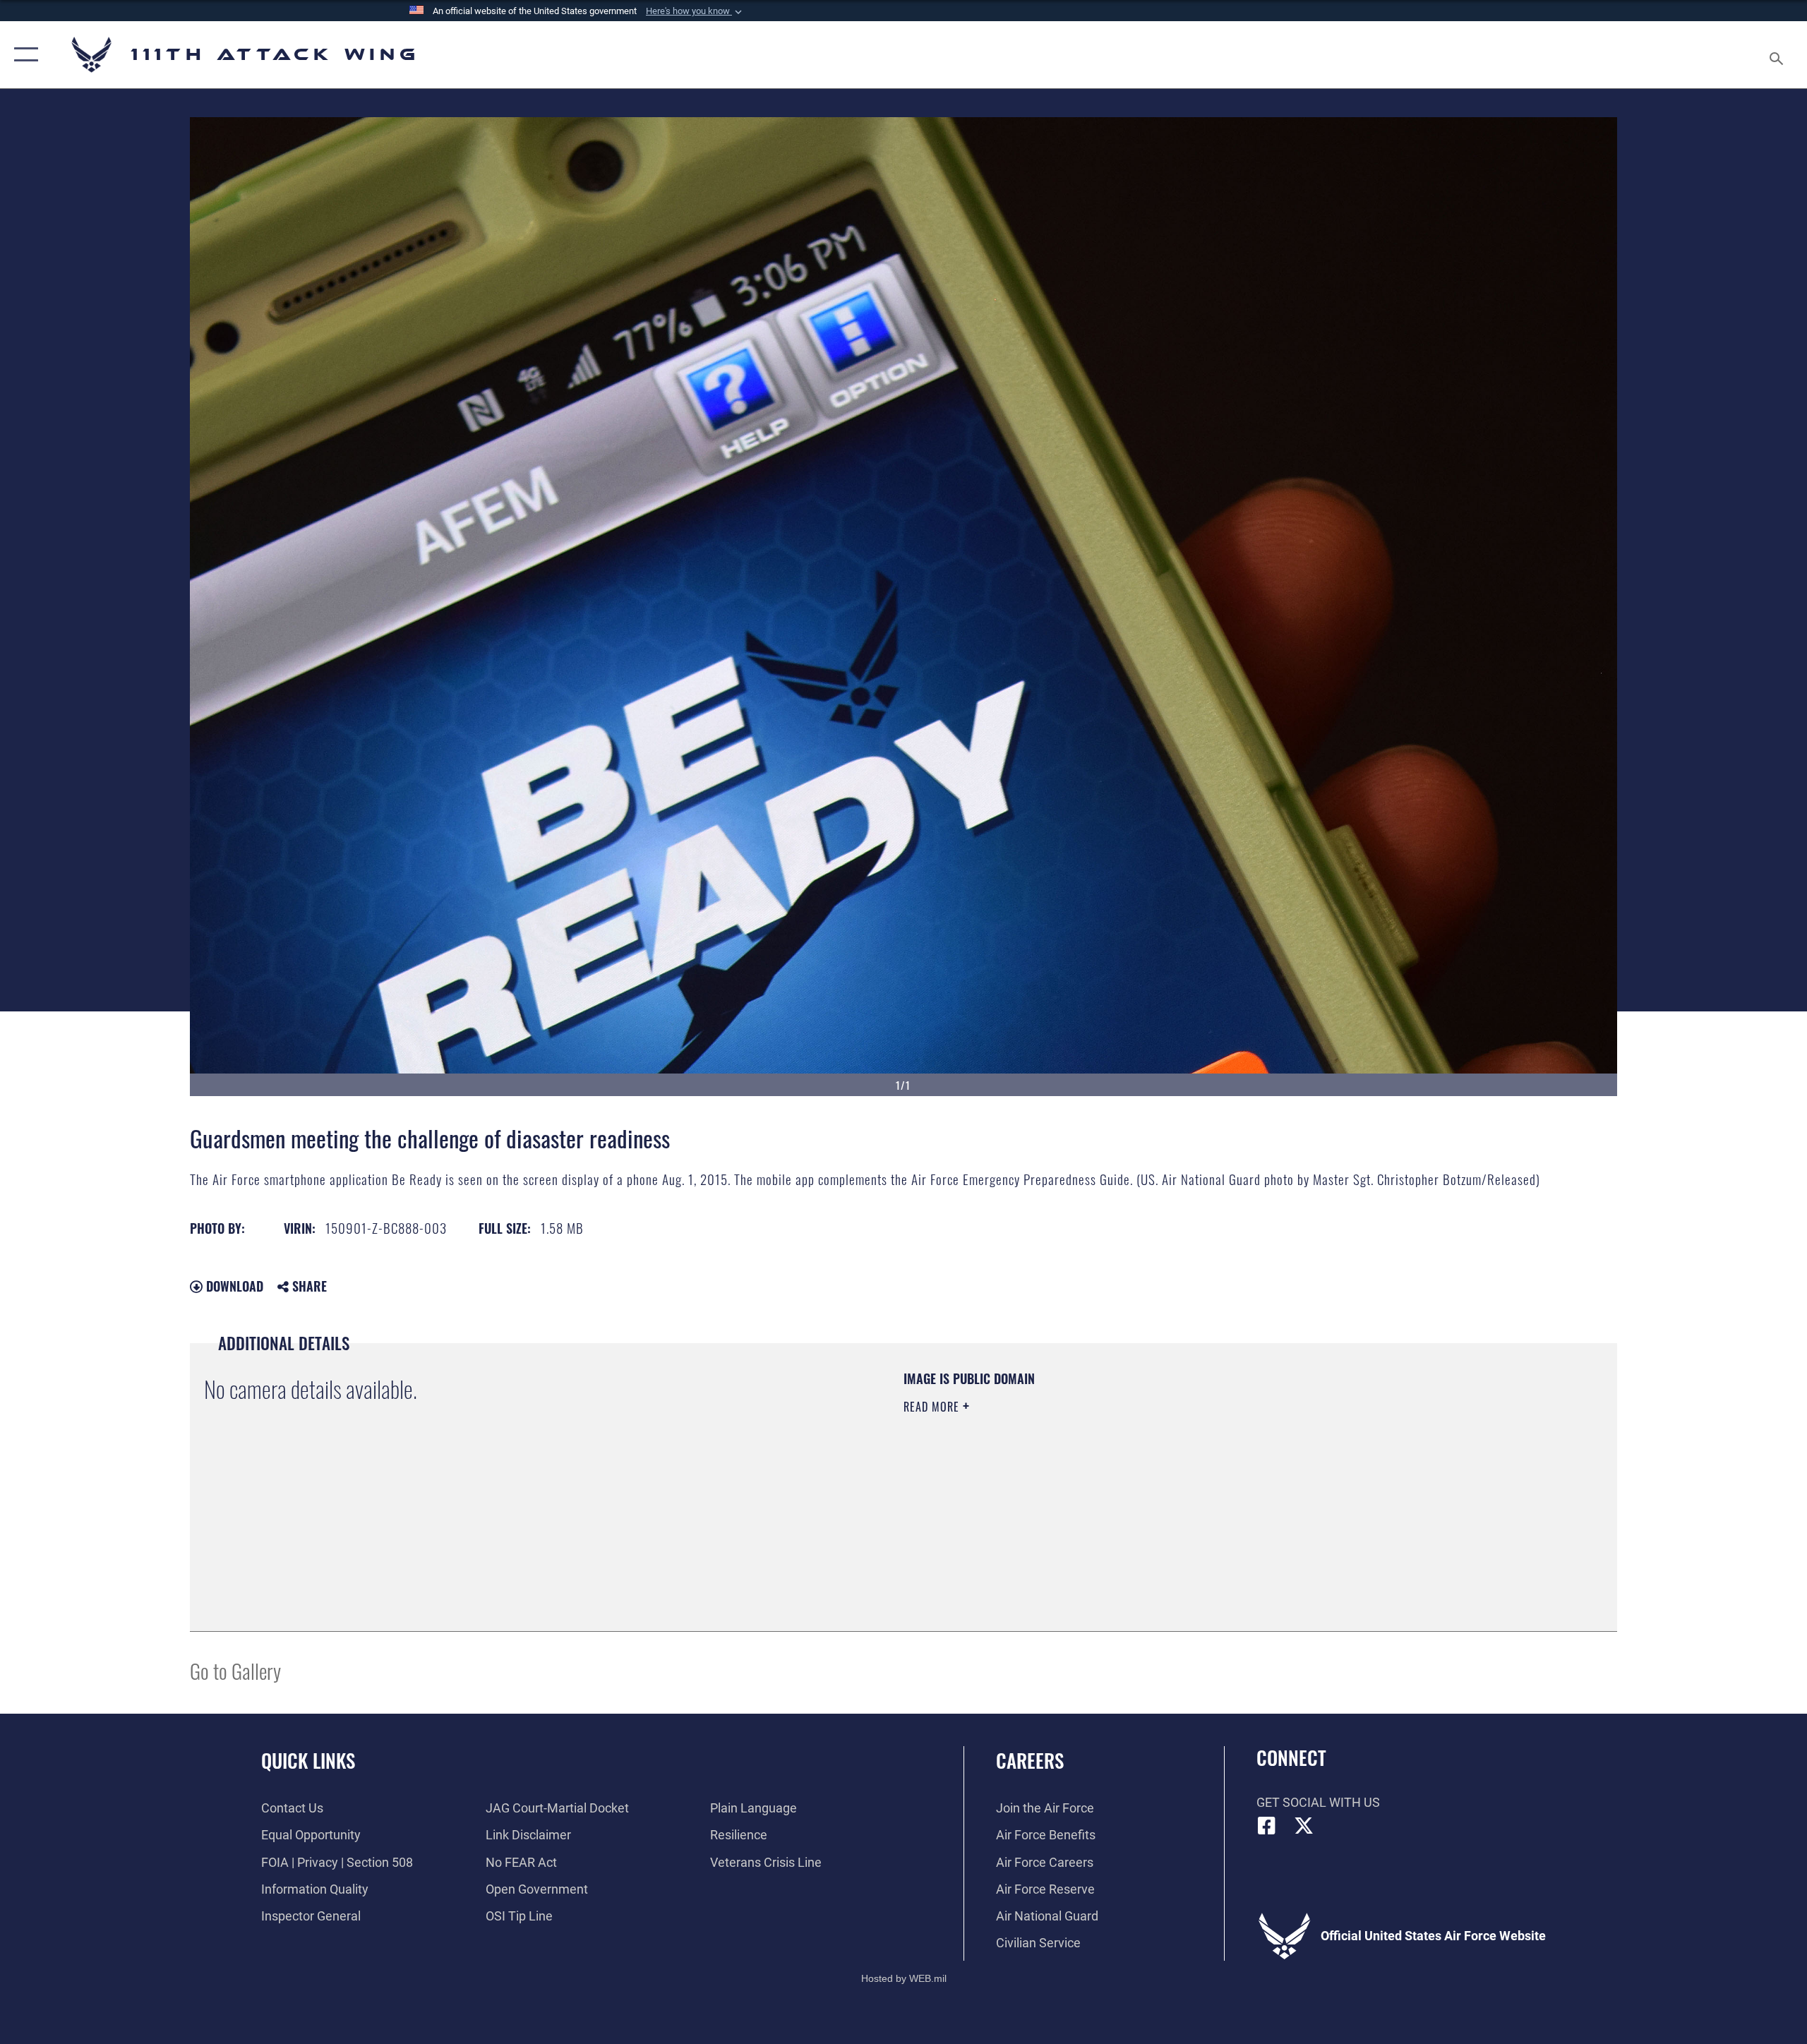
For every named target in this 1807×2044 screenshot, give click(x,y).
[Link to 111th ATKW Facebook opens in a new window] (1267, 1826)
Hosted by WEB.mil (904, 1978)
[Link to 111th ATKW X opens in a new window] (1304, 1826)
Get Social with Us (1318, 1802)
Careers (1030, 1760)
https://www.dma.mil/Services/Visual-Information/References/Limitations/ (1069, 1477)
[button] (695, 11)
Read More (933, 1407)
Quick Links (308, 1760)
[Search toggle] (1777, 55)
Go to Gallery (235, 1670)
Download (233, 1286)
